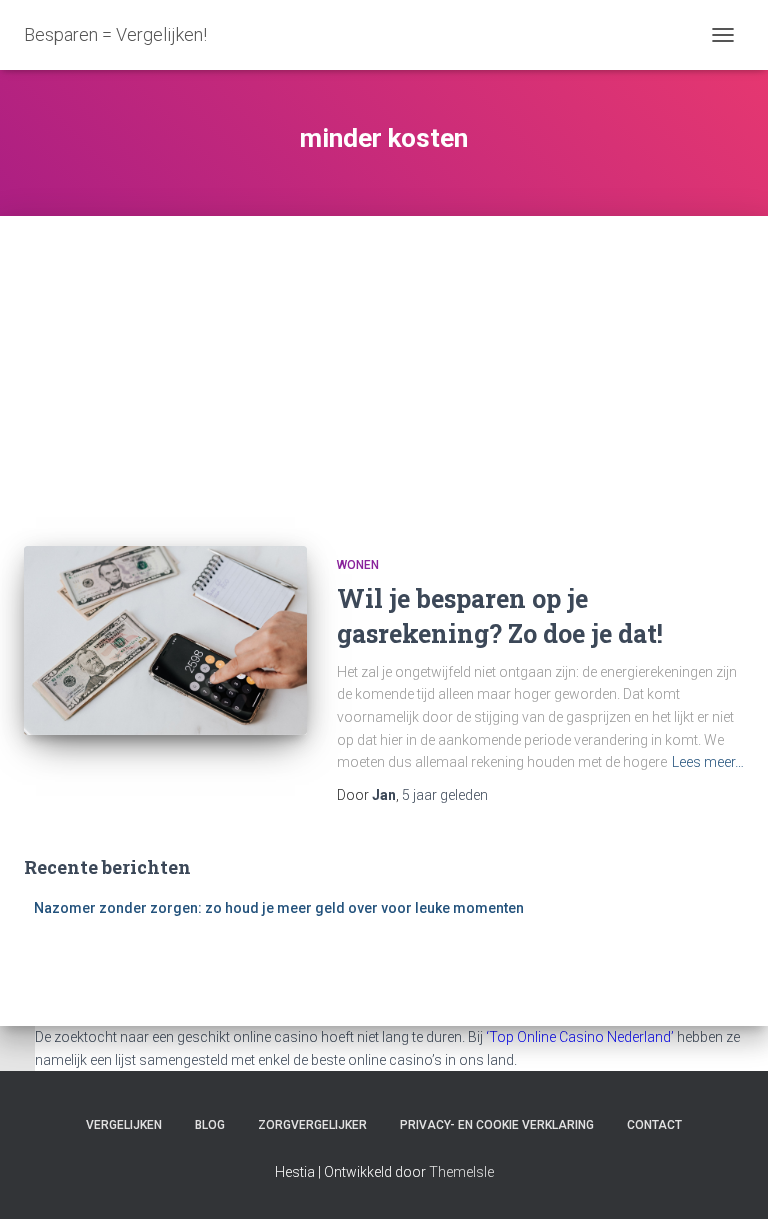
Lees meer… (708, 762)
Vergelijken (124, 1125)
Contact (654, 1125)
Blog (210, 1125)
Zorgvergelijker (312, 1125)
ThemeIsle (461, 1172)
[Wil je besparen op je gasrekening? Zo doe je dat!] (165, 640)
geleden (445, 795)
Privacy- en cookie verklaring (497, 1125)
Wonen (358, 565)
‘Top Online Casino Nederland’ (580, 1037)
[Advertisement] (384, 366)
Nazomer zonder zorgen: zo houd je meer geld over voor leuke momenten (279, 908)
